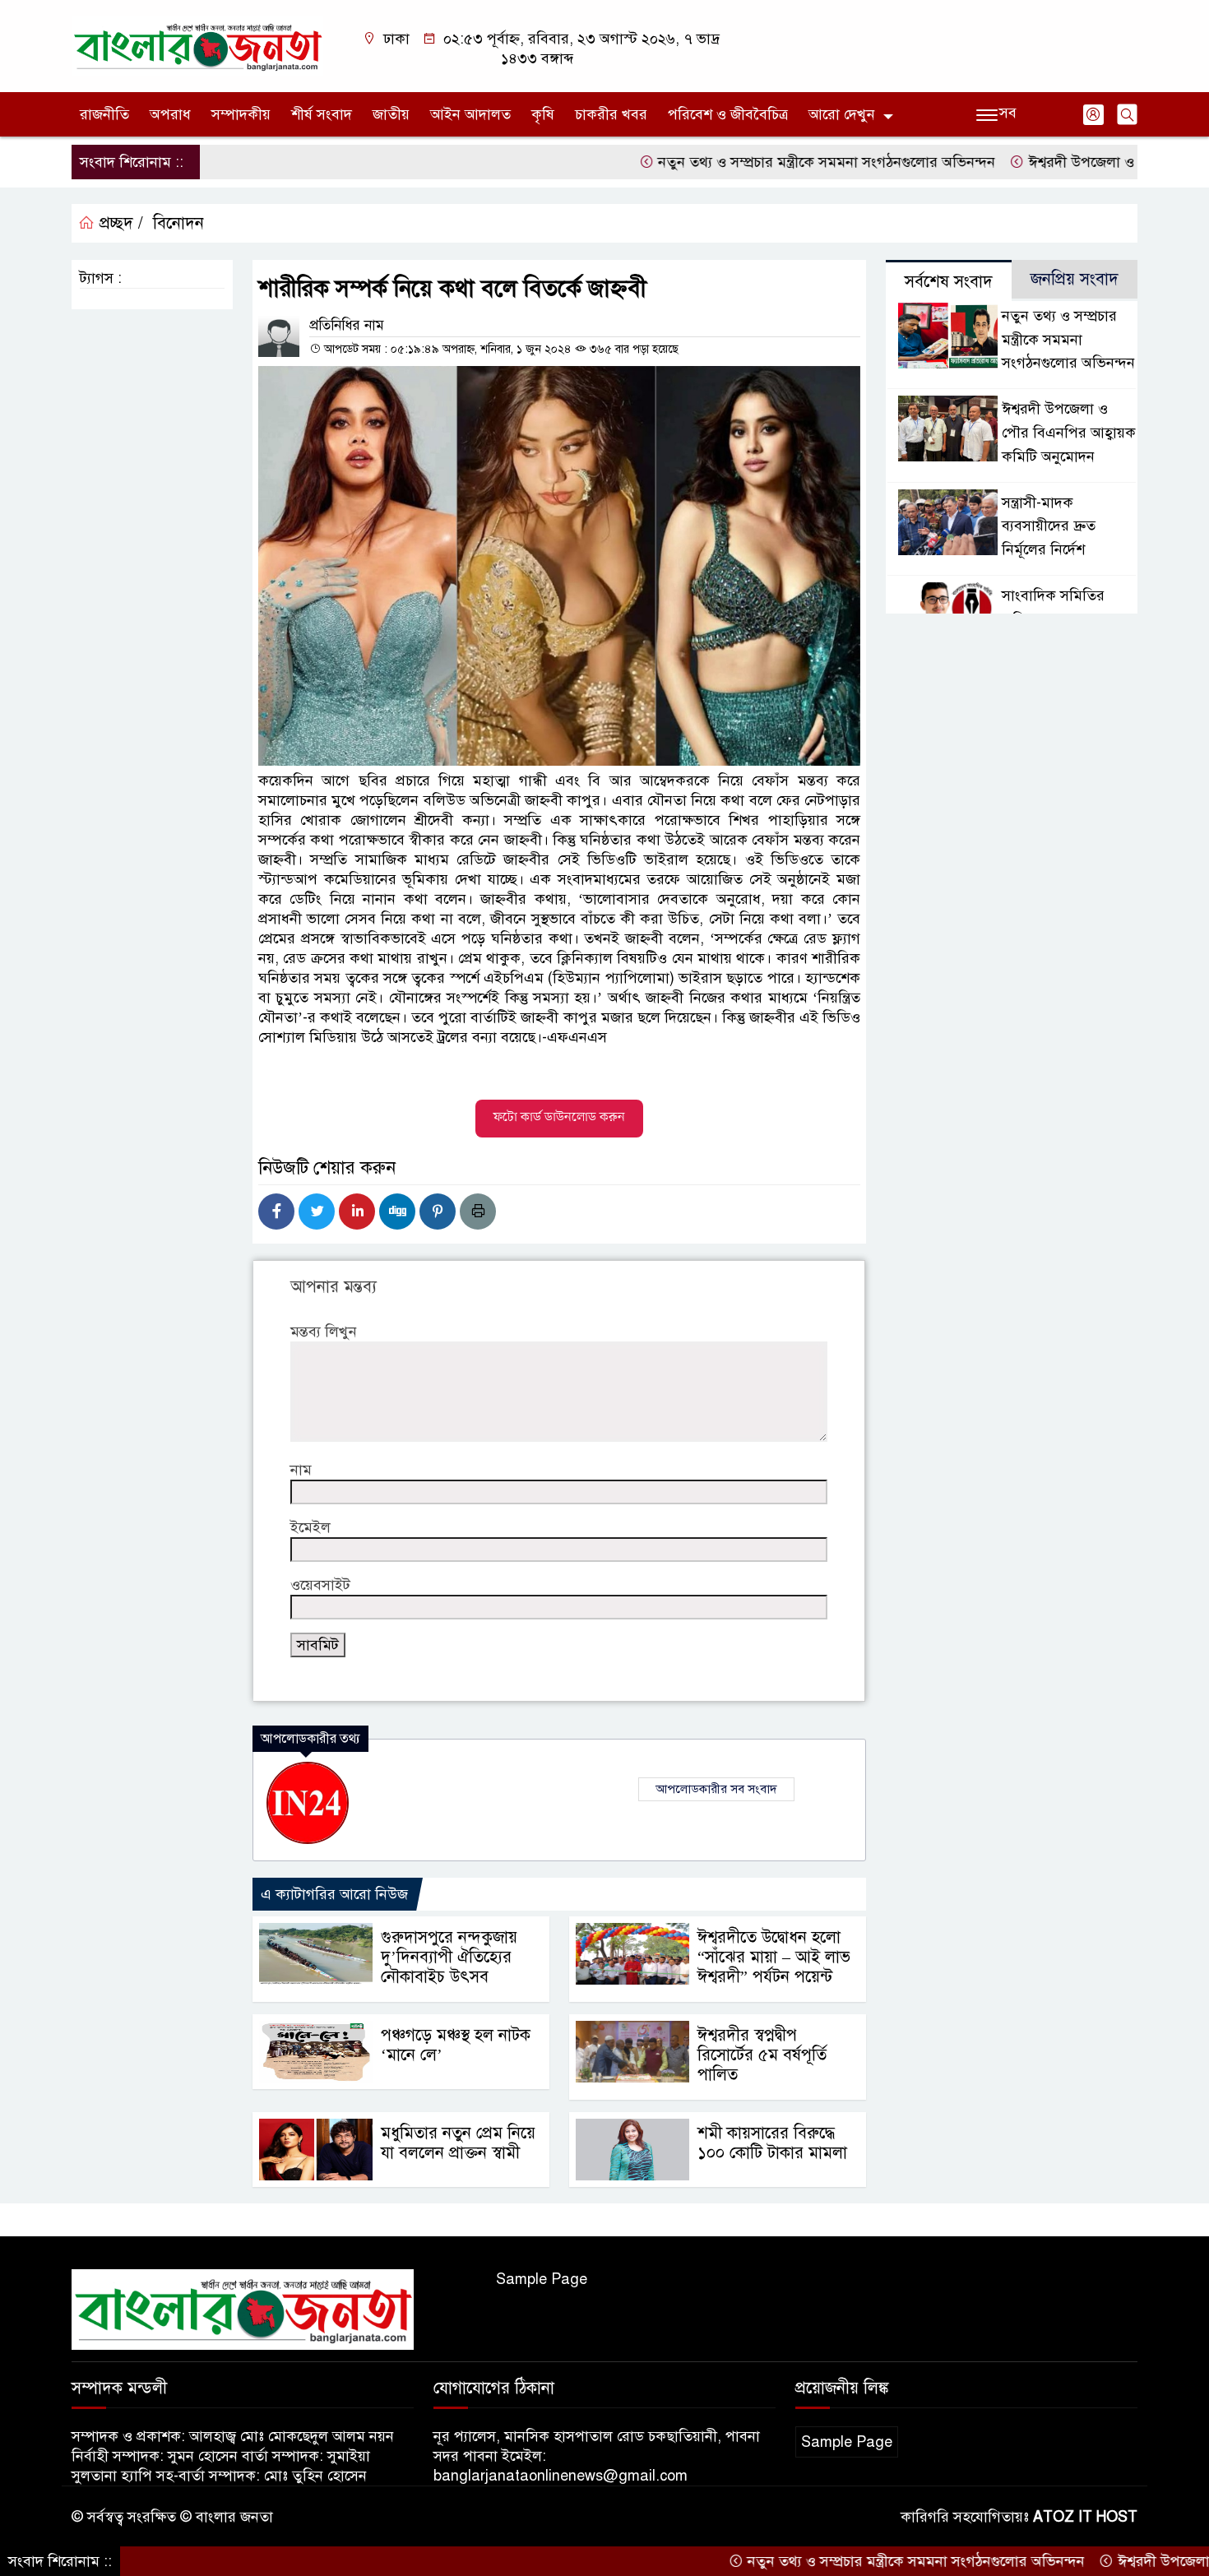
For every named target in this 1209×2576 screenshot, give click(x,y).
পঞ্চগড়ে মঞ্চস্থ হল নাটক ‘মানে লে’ (456, 2045)
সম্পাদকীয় (241, 114)
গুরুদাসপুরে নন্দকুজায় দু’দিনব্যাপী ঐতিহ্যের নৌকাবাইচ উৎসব (449, 1957)
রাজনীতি (104, 114)
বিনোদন (178, 223)
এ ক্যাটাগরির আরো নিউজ (334, 1894)
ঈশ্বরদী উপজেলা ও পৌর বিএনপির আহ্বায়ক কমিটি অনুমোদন (1069, 433)
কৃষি (543, 114)
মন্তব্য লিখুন (324, 1332)
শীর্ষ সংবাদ (322, 114)
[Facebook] (276, 1212)
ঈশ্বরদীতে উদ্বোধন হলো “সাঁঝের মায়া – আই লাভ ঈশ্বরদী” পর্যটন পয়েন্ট (774, 1957)
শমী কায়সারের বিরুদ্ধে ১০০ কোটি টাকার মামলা (772, 2143)
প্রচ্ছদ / (119, 223)
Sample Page (542, 2279)
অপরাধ (170, 114)
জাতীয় (391, 114)
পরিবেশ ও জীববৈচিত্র (728, 114)
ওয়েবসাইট (320, 1585)
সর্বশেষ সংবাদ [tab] (949, 282)
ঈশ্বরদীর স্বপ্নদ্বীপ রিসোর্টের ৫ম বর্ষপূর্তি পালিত (762, 2055)
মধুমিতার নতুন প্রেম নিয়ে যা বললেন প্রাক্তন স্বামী (458, 2143)
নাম (301, 1470)
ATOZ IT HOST (1085, 2517)
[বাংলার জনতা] (197, 45)
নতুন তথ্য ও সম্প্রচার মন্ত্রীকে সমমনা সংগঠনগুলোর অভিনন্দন (760, 162)
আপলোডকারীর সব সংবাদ (716, 1789)
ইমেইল (310, 1527)
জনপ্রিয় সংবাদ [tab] (1075, 279)
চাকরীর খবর (611, 114)
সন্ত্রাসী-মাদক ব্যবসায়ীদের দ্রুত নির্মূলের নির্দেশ (1049, 526)
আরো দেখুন (842, 114)
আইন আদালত (470, 114)
